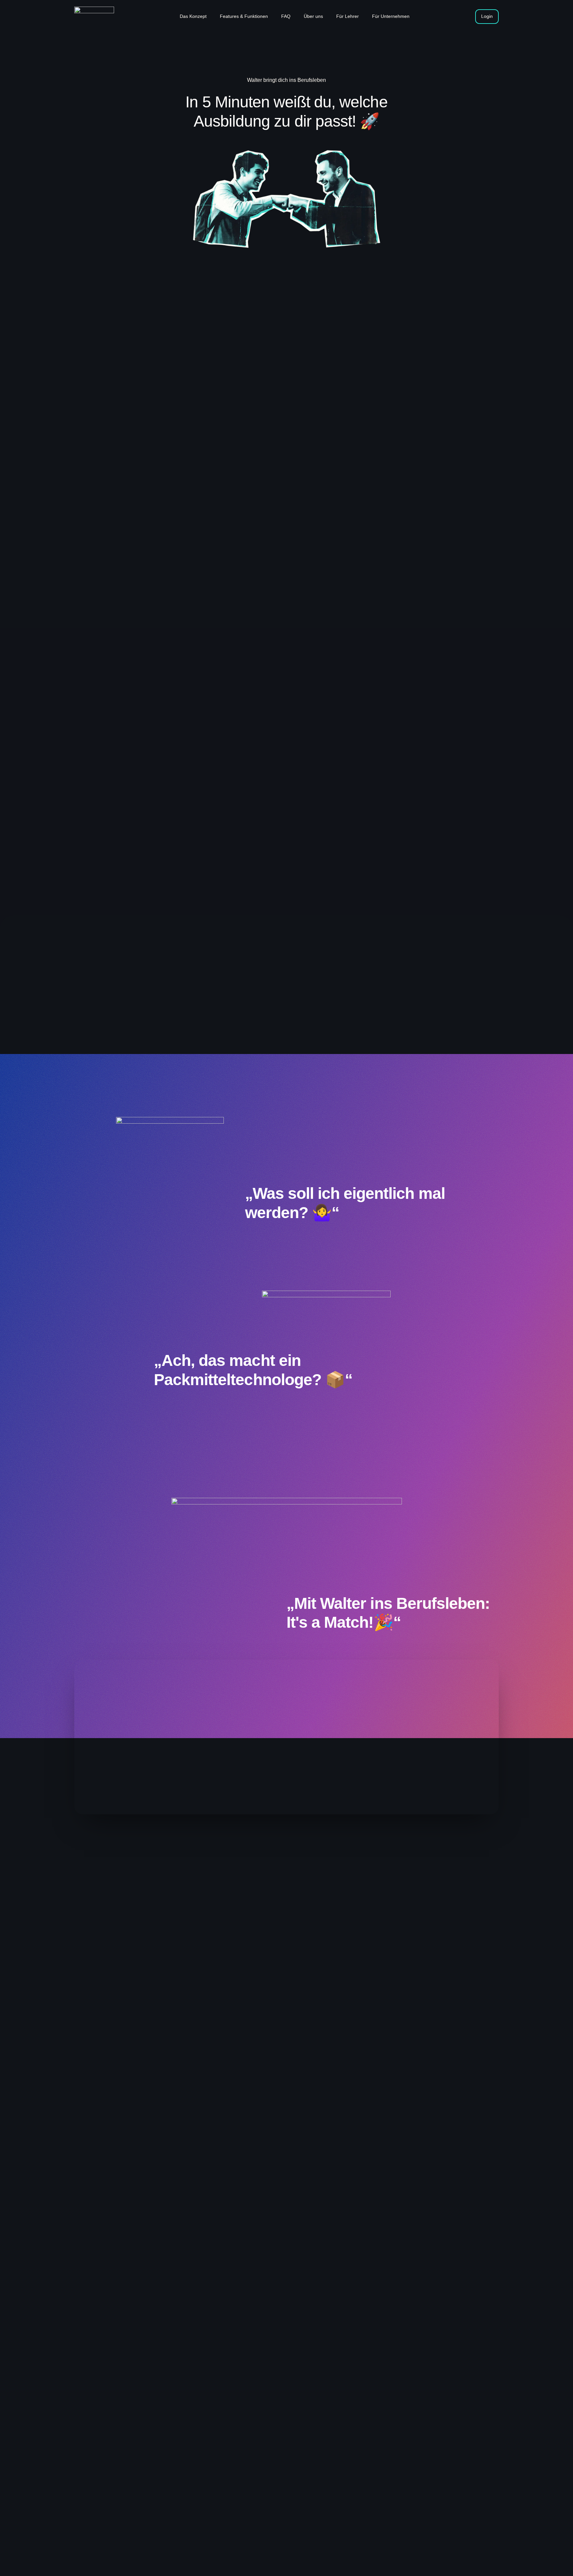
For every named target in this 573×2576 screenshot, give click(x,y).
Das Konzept (193, 16)
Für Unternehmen (391, 16)
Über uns (313, 16)
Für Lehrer (348, 16)
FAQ (286, 16)
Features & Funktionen (244, 16)
